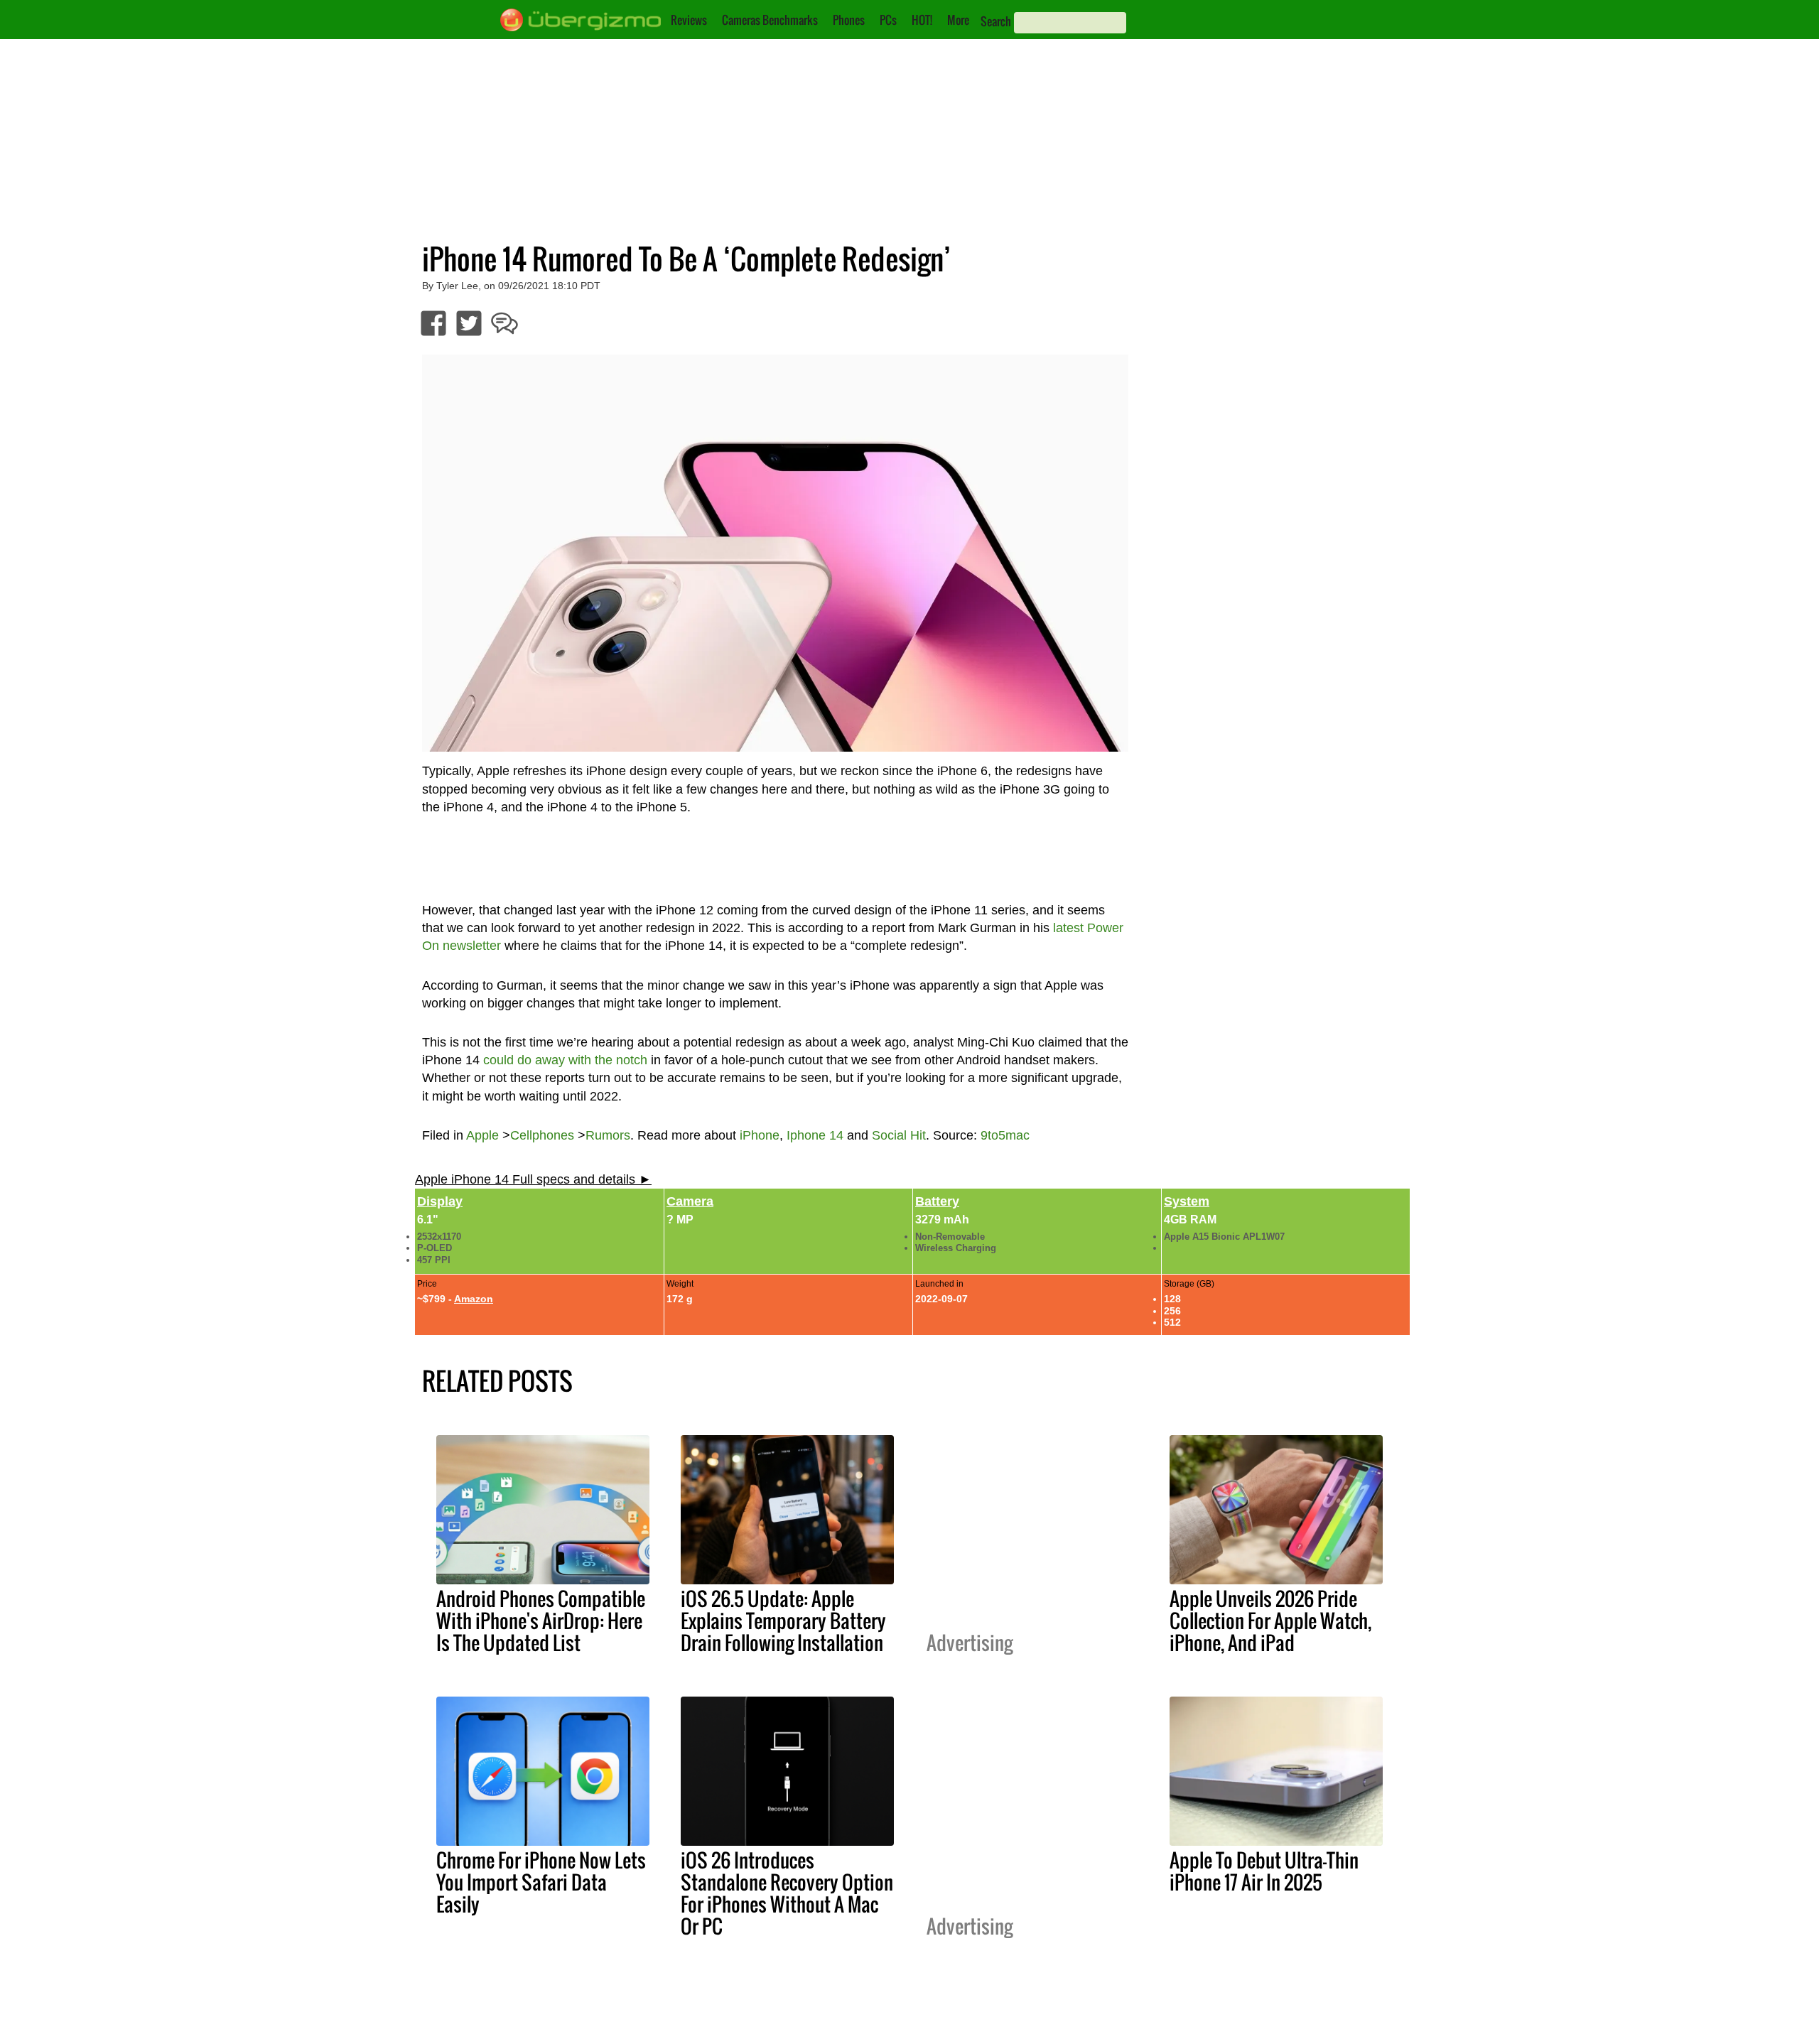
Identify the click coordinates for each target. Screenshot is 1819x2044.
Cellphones (542, 1135)
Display (440, 1201)
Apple (482, 1135)
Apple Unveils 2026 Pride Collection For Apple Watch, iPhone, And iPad (1270, 1621)
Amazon (474, 1299)
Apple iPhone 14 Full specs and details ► (533, 1179)
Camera (690, 1201)
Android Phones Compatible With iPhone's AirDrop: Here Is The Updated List (541, 1621)
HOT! (922, 20)
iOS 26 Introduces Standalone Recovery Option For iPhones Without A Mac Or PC (787, 1893)
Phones (849, 20)
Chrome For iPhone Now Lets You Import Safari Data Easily (541, 1882)
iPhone (760, 1135)
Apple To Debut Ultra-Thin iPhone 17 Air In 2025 (1264, 1871)
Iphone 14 (815, 1135)
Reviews (689, 20)
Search (996, 21)
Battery (937, 1201)
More (958, 20)
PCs (888, 20)
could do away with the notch (565, 1060)
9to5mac (1005, 1135)
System (1187, 1201)
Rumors (608, 1135)
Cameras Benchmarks (770, 20)
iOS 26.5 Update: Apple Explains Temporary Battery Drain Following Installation (783, 1621)
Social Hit (899, 1135)
